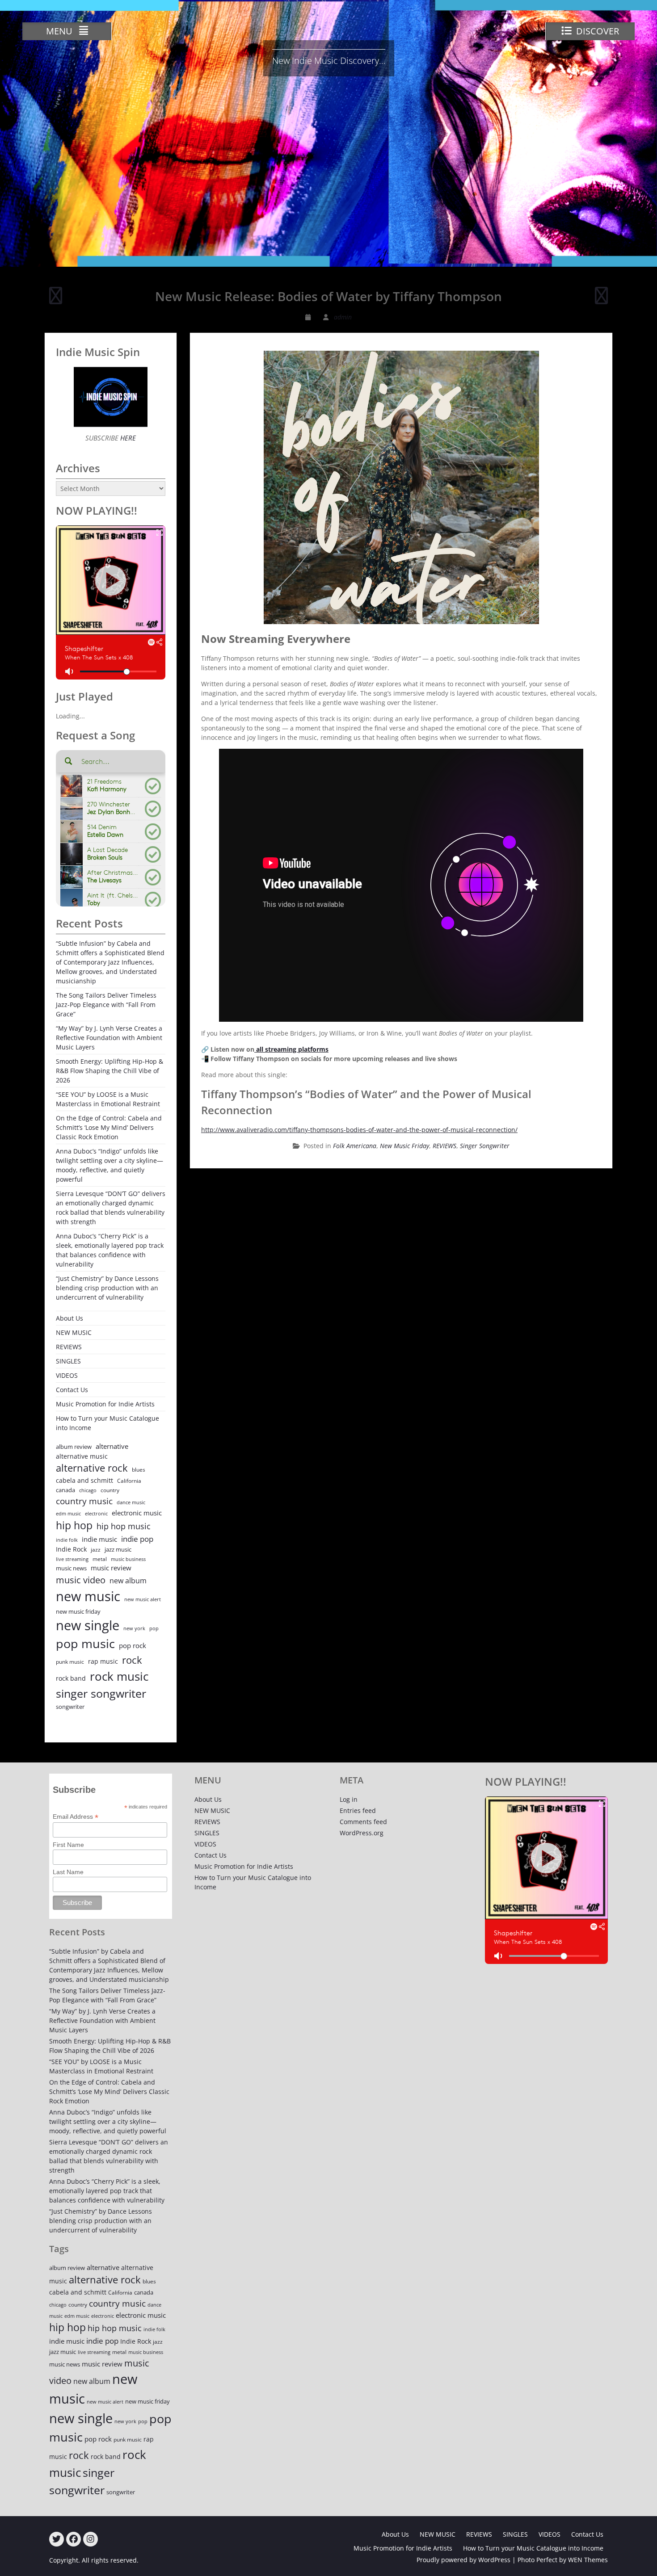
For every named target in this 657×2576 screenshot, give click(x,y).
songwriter (70, 1707)
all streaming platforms (291, 1049)
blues (139, 1470)
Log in (349, 1799)
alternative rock (92, 1468)
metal (100, 1559)
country (110, 1490)
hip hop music (124, 1526)
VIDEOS (67, 1375)
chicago (88, 1490)
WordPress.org (362, 1833)
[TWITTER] (57, 2539)
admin (343, 317)
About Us (69, 1318)
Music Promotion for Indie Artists (105, 1404)
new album (128, 1581)
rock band (71, 1678)
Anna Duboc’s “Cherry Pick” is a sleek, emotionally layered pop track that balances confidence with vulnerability (110, 1250)
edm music (68, 1513)
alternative (112, 1446)
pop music (85, 1643)
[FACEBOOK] (74, 2539)
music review (111, 1568)
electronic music (137, 1513)
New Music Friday (404, 1146)
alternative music (82, 1456)
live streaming (72, 1559)
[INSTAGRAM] (91, 2539)
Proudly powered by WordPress (463, 2560)
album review (74, 1447)
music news (71, 1568)
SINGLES (68, 1361)
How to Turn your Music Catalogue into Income (107, 1423)
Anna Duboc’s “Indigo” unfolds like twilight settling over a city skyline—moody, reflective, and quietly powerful (109, 1165)
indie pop (137, 1539)
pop (154, 1628)
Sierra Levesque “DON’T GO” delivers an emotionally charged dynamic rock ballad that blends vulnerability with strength (111, 1208)
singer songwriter (101, 1693)
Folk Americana (355, 1146)
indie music (99, 1539)
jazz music (118, 1549)
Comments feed (363, 1822)
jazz (96, 1550)
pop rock (133, 1645)
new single (88, 1625)
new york (134, 1628)
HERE (127, 438)
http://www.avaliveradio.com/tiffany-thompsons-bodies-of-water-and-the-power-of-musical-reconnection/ (359, 1130)
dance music (131, 1502)
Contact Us (72, 1390)
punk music (70, 1662)
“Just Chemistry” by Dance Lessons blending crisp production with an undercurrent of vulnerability (107, 1288)
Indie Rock (71, 1549)
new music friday (78, 1611)
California (129, 1481)
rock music (119, 1676)
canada (65, 1490)
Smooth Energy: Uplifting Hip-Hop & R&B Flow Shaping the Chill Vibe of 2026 (109, 1071)
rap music (103, 1661)
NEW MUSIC (74, 1332)
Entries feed (358, 1810)
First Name (68, 1845)
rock (132, 1660)
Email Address (76, 1817)
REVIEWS (444, 1146)
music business (128, 1559)
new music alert (143, 1599)
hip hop (74, 1525)
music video (81, 1580)
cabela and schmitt (84, 1480)
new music (88, 1596)
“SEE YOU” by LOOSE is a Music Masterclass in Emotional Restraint (108, 1099)
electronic (96, 1513)
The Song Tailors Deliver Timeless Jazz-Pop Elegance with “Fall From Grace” (106, 1005)
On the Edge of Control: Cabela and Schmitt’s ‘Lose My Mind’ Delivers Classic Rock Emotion (109, 1127)
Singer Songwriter (485, 1146)
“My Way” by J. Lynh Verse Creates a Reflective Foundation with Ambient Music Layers (109, 1038)
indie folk (67, 1540)
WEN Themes (588, 2560)
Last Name (68, 1872)
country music (84, 1501)
